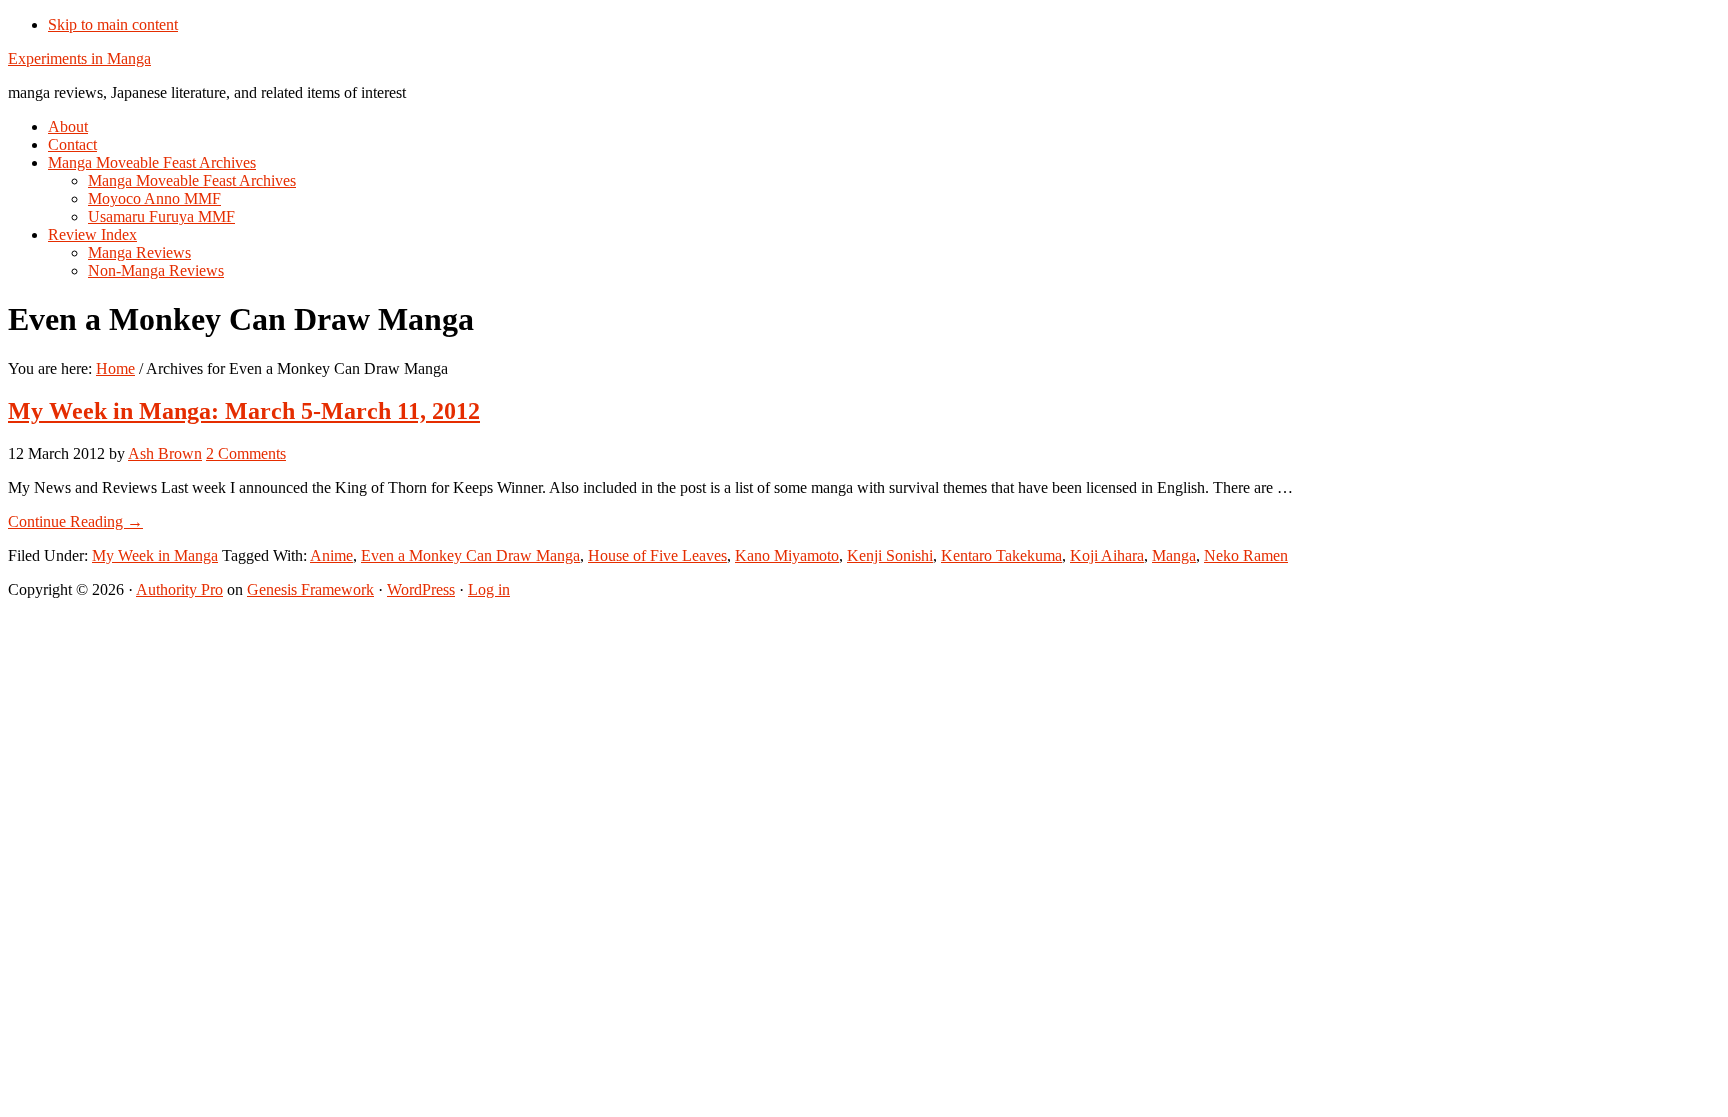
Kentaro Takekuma (1001, 555)
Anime (331, 555)
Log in (489, 589)
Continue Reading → (75, 521)
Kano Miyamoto (787, 555)
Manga (1174, 555)
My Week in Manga (155, 555)
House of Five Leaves (657, 555)
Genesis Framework (310, 589)
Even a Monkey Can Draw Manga (470, 555)
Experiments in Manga (79, 58)
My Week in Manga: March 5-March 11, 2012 (244, 411)
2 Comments (246, 453)
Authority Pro (179, 589)
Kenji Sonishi (890, 555)
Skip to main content (113, 24)
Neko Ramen (1246, 555)
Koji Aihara (1107, 555)
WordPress (421, 589)
